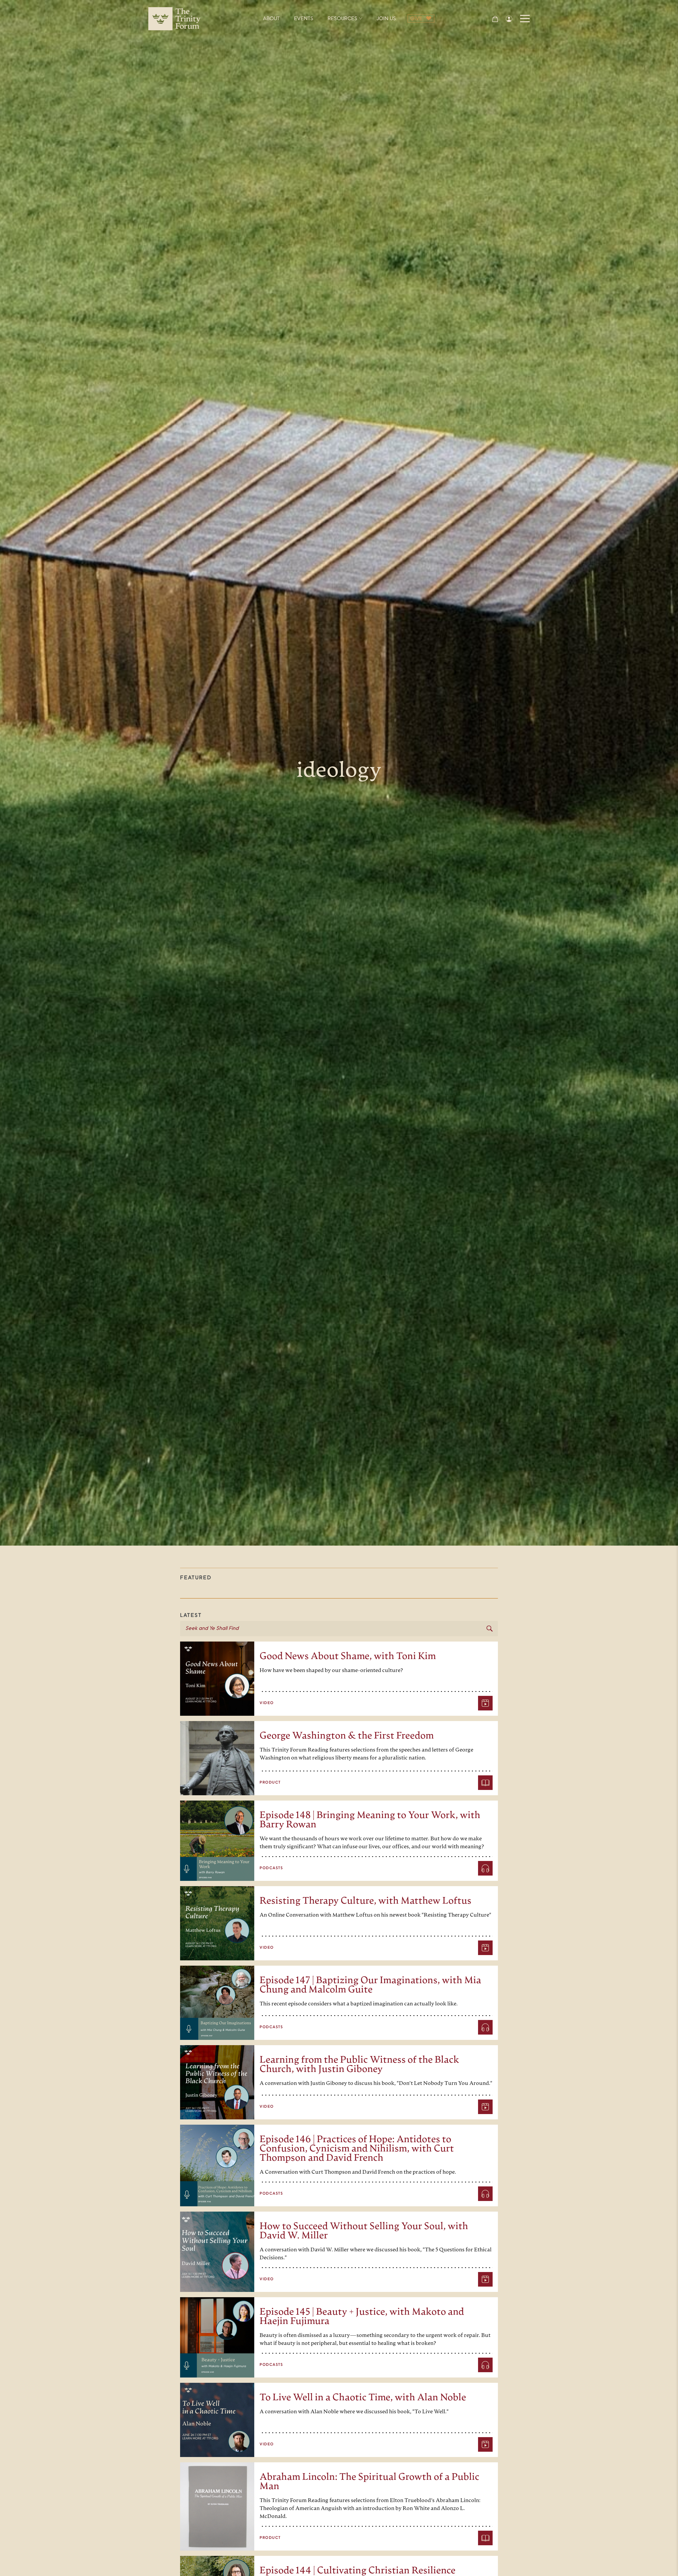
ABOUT (271, 19)
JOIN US (386, 19)
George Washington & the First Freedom (347, 1736)
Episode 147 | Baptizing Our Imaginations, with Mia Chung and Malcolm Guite (370, 1986)
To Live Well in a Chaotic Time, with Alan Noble (363, 2398)
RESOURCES (342, 19)
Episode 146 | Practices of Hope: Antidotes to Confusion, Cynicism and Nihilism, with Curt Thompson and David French (357, 2149)
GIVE (416, 19)
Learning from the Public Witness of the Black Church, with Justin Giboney (359, 2065)
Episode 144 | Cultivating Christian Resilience (358, 2571)
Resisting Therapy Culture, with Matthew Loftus (365, 1901)
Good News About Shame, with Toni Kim (348, 1657)
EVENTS (304, 19)
